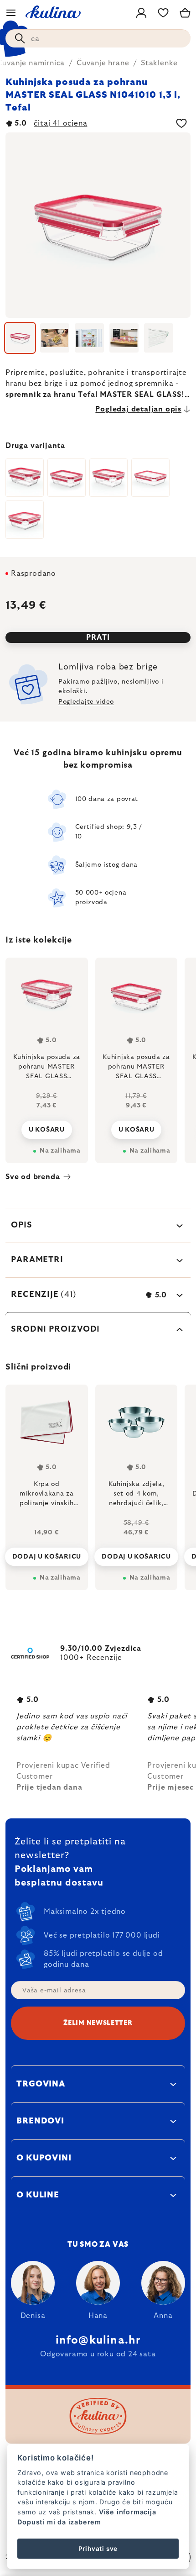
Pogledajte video (86, 702)
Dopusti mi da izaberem (59, 2522)
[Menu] (11, 13)
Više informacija (128, 2512)
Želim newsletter (98, 2023)
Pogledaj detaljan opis (138, 409)
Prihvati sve (98, 2549)
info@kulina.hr (98, 2340)
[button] (47, 1554)
